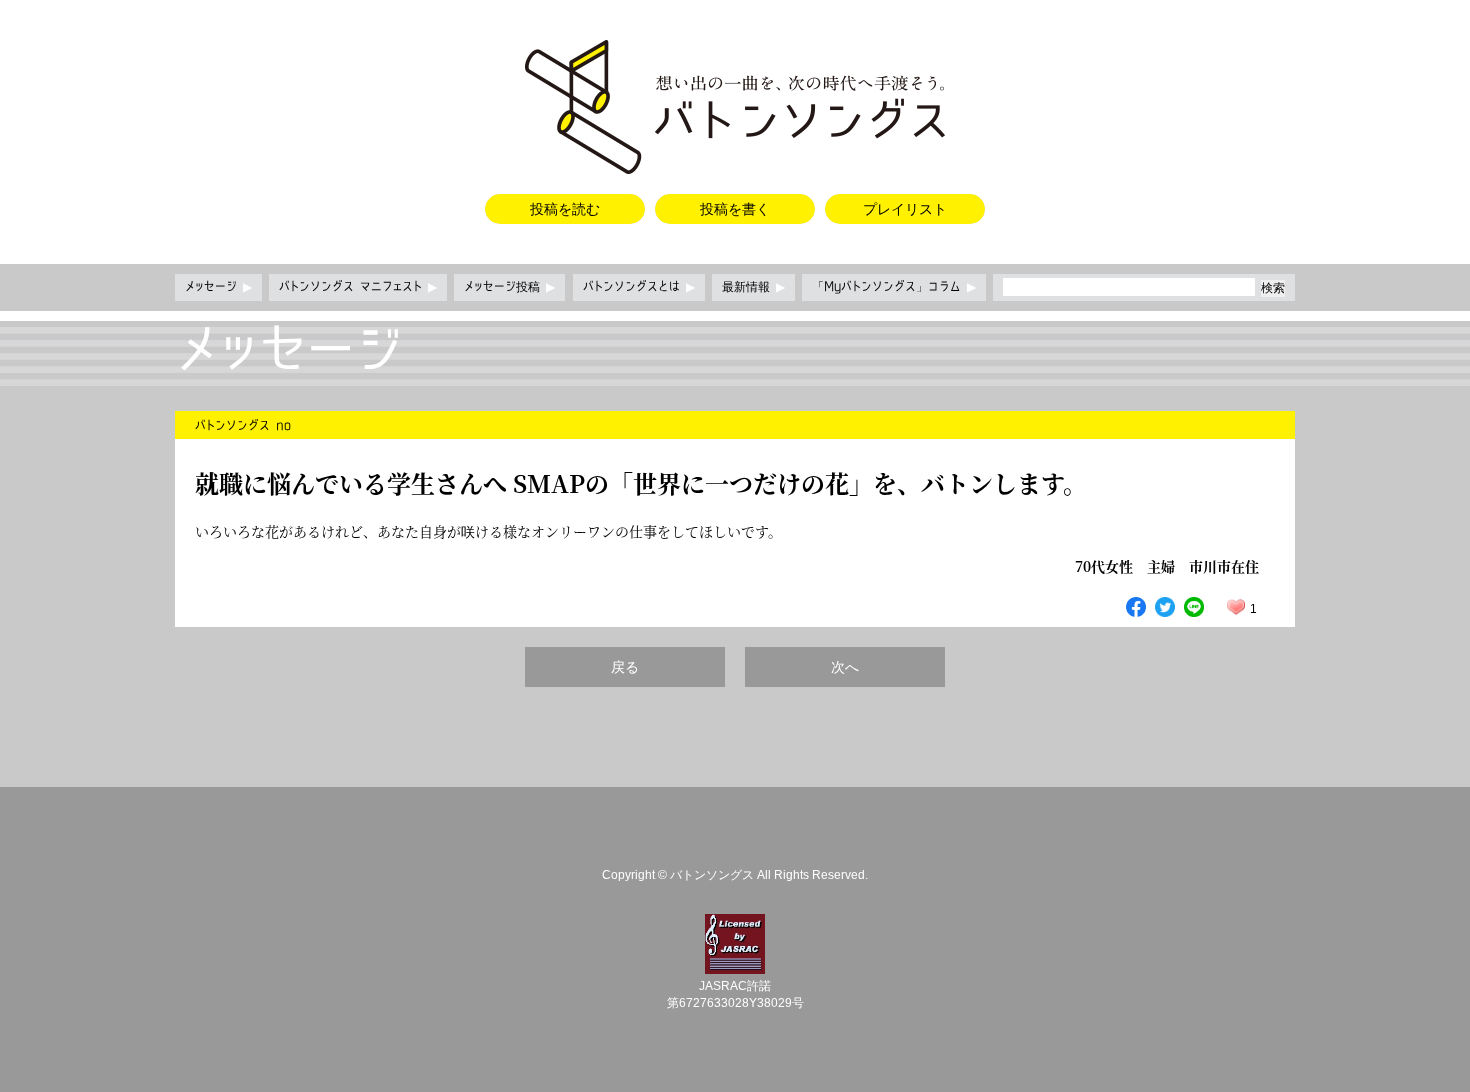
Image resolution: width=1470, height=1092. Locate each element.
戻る (625, 667)
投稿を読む (565, 209)
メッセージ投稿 (509, 287)
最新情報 (753, 287)
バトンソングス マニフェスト (358, 287)
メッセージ (218, 287)
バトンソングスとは (639, 287)
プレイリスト (905, 209)
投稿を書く (735, 209)
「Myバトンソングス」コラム (894, 287)
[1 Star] (1236, 607)
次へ (845, 667)
